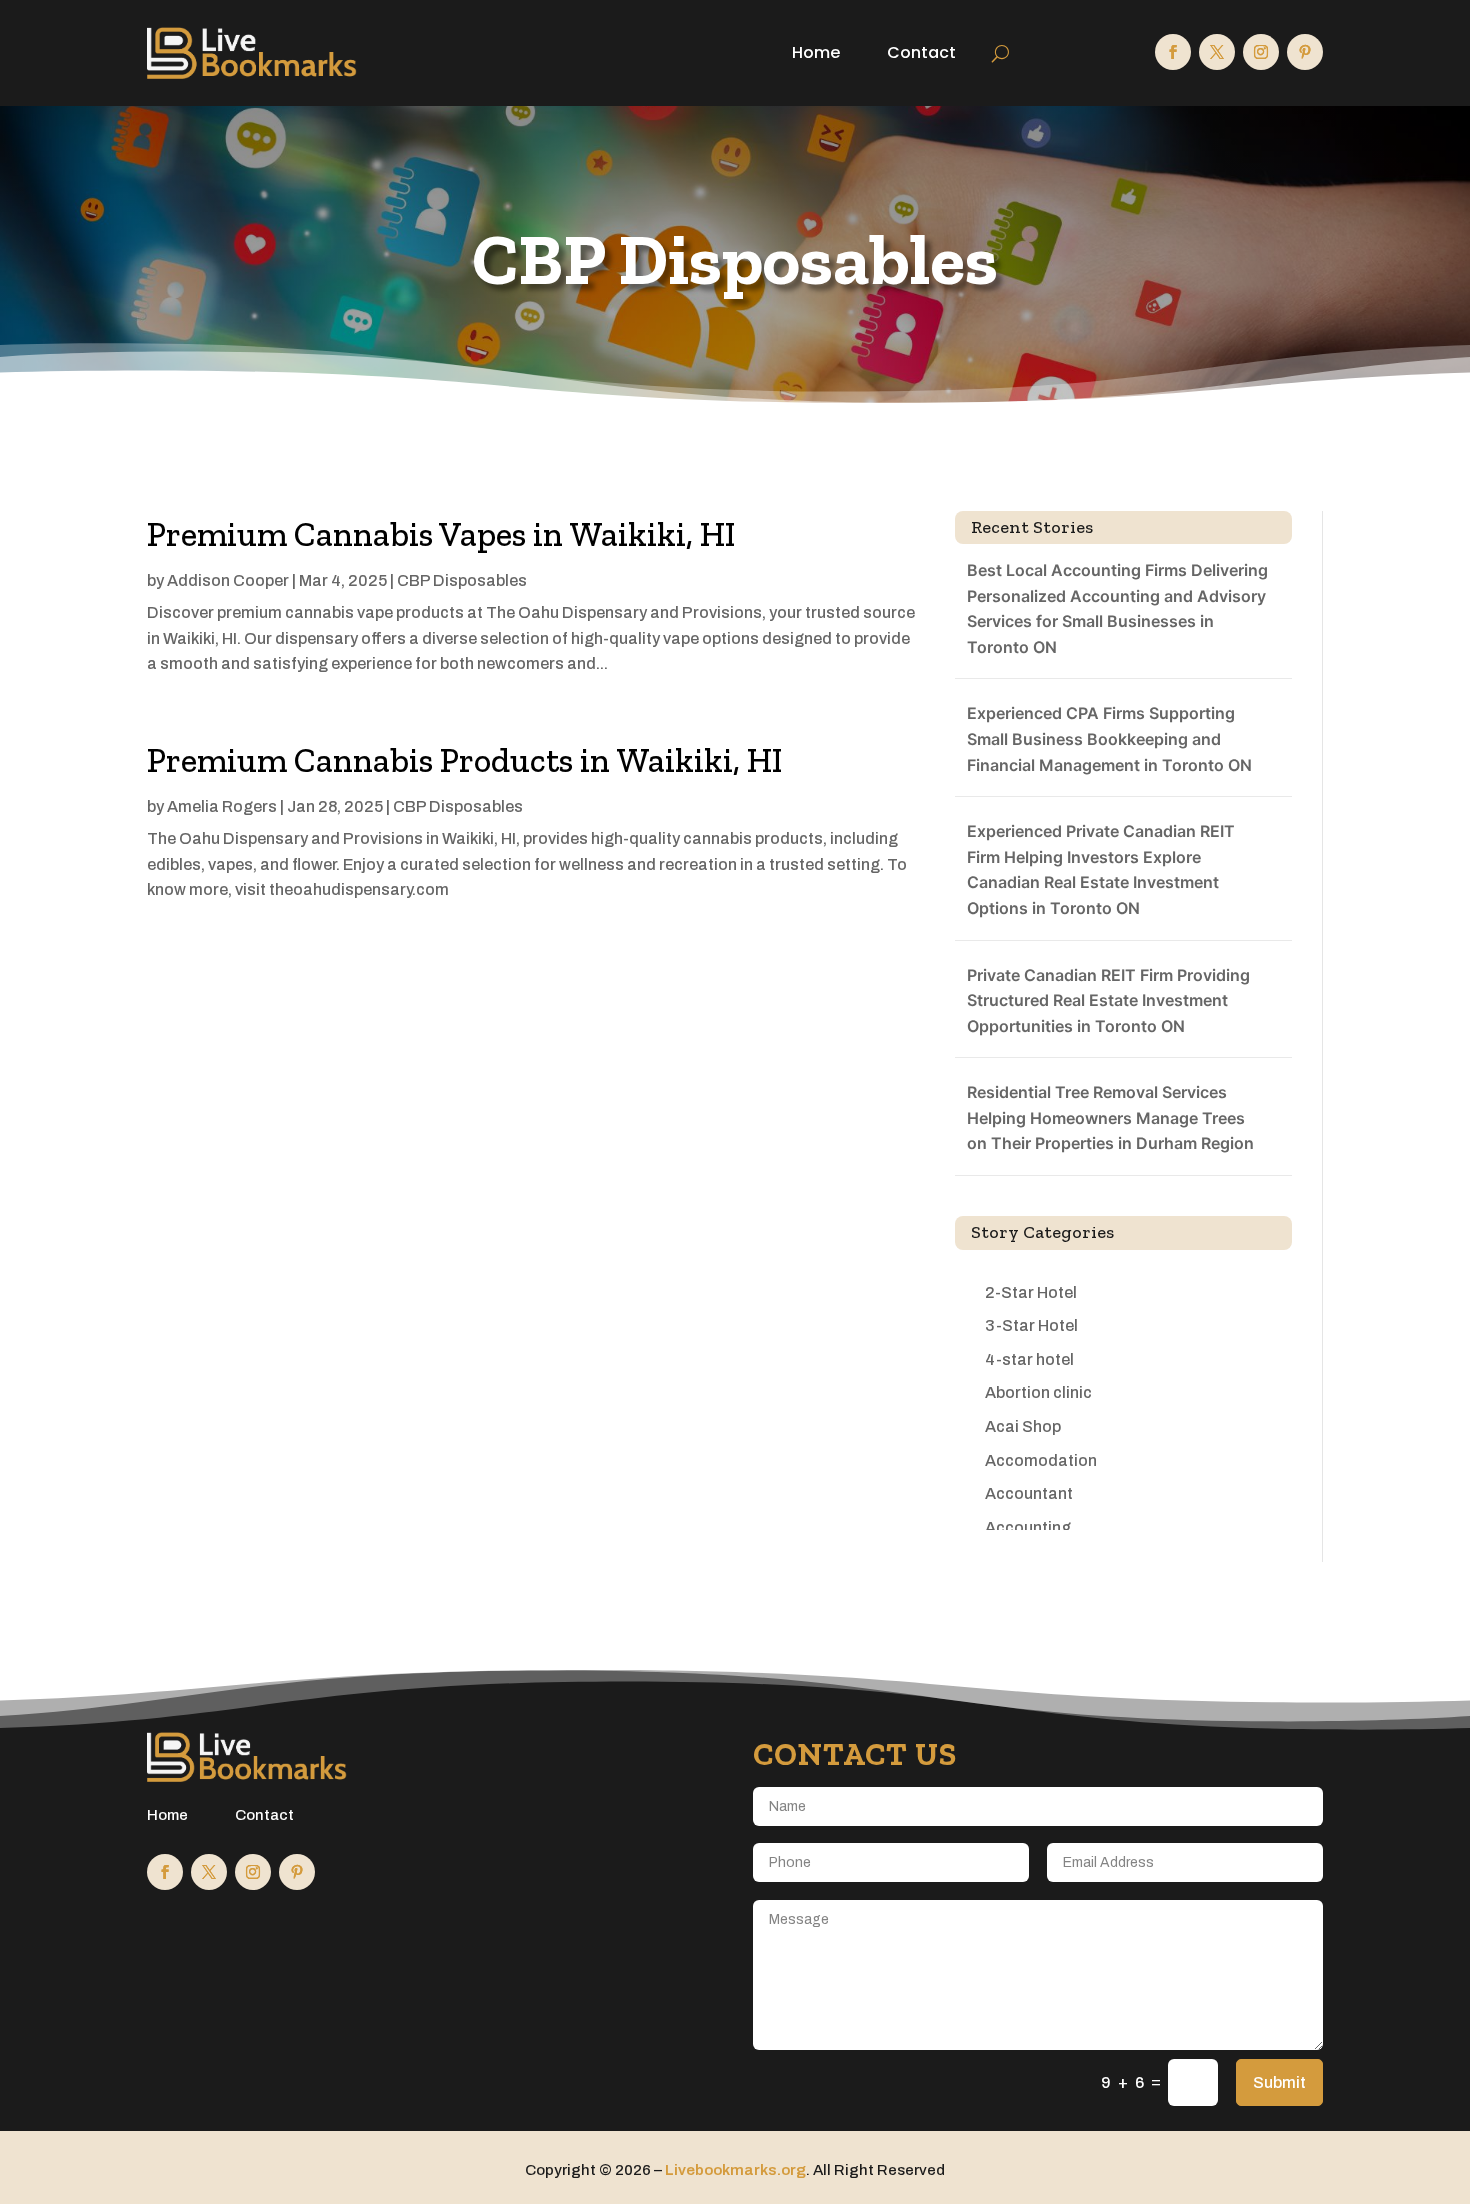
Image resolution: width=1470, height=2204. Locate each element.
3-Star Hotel (1031, 1325)
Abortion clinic (1038, 1392)
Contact (921, 52)
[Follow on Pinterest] (1305, 52)
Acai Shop (1023, 1426)
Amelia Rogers (222, 806)
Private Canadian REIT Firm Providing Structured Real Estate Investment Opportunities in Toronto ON (1108, 1000)
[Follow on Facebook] (1173, 52)
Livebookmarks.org (735, 2170)
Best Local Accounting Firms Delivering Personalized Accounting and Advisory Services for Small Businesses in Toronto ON (1117, 608)
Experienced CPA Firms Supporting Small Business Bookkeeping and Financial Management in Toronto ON (1109, 738)
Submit (1279, 2082)
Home (816, 52)
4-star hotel (1029, 1359)
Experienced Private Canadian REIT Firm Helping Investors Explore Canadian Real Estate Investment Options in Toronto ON (1101, 869)
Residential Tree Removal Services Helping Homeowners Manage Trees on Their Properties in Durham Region (1110, 1117)
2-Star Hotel (1031, 1292)
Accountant (1029, 1493)
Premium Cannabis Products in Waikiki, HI (464, 760)
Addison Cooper (228, 580)
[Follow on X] (1217, 52)
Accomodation (1041, 1460)
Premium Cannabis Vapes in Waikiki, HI (441, 534)
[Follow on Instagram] (1261, 52)
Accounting (1028, 1527)
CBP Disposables (462, 580)
